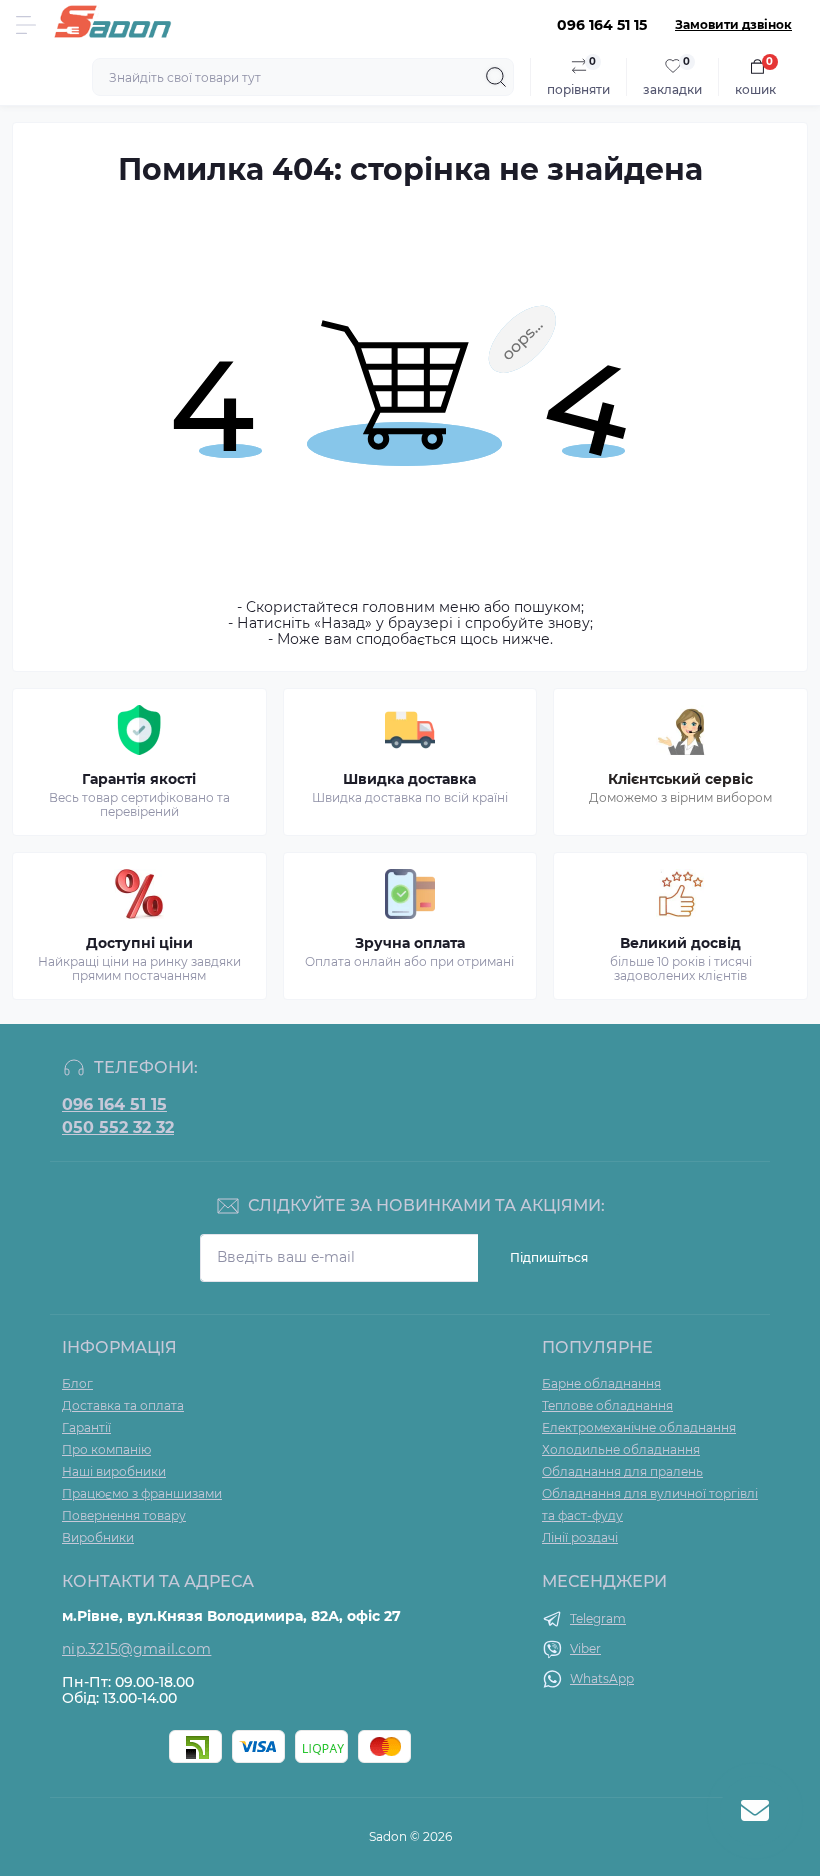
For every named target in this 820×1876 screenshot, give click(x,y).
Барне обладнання (601, 1383)
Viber (585, 1648)
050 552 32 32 (118, 1128)
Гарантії (86, 1427)
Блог (77, 1383)
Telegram (598, 1618)
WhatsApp (602, 1678)
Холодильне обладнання (621, 1449)
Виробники (98, 1537)
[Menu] (26, 25)
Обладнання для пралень (622, 1471)
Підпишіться (549, 1257)
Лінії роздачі (580, 1537)
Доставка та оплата (123, 1405)
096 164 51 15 (114, 1105)
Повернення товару (124, 1515)
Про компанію (106, 1449)
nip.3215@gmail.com (136, 1649)
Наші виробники (114, 1471)
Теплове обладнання (607, 1405)
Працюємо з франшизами (142, 1493)
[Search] (496, 77)
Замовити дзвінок (733, 25)
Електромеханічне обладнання (639, 1427)
